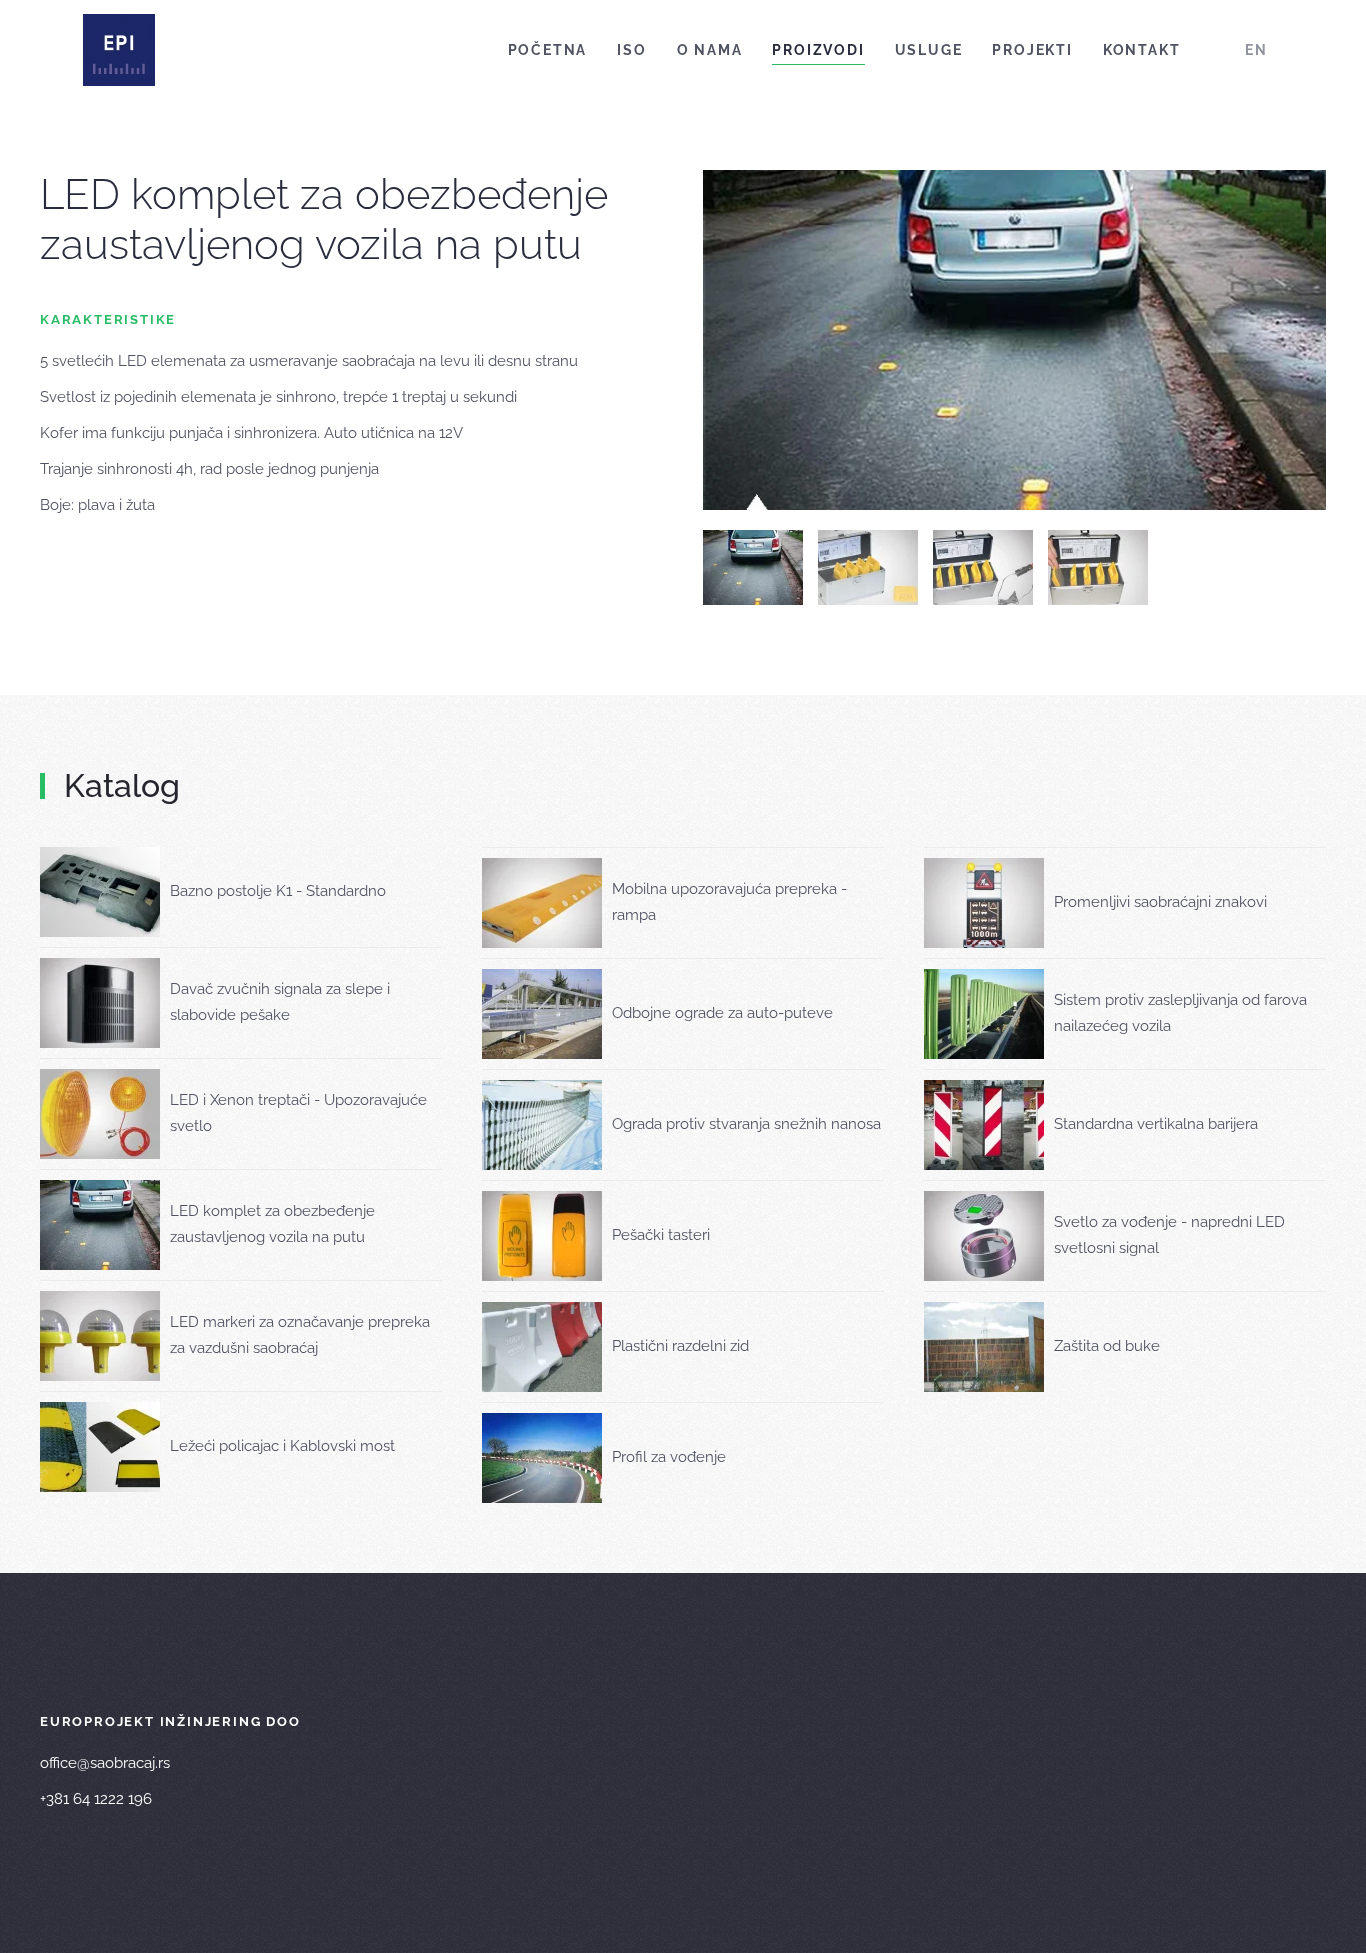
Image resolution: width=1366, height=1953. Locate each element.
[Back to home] (119, 50)
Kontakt (1142, 50)
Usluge (929, 50)
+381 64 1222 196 (96, 1799)
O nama (710, 50)
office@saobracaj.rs (105, 1763)
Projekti (1032, 50)
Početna (548, 50)
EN (1256, 50)
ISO (631, 50)
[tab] (753, 567)
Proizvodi (818, 50)
